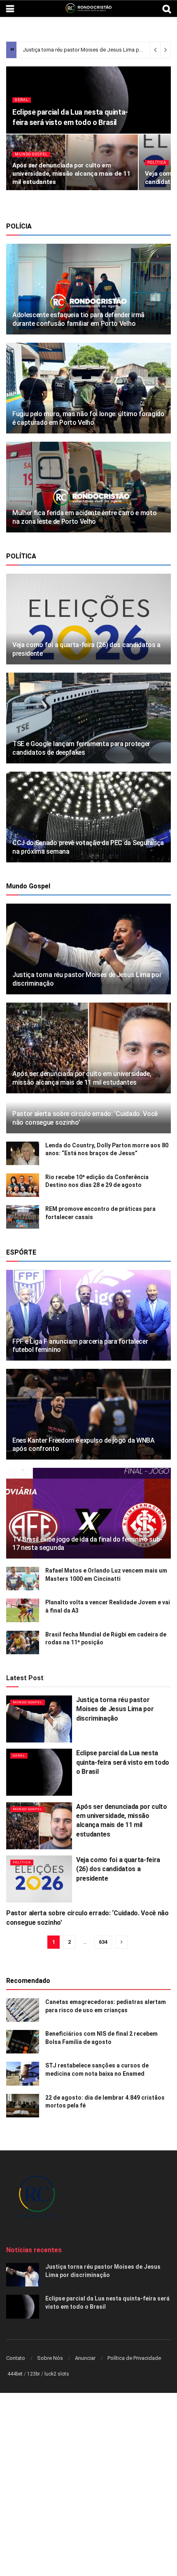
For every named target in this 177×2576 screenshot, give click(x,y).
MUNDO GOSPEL (31, 154)
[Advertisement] (88, 2485)
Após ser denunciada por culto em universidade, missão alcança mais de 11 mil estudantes (71, 174)
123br (34, 2374)
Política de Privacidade (134, 2358)
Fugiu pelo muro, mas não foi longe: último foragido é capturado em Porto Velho (88, 418)
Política (157, 162)
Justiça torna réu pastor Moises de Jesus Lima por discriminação (115, 1709)
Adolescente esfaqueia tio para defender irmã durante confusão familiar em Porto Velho (78, 319)
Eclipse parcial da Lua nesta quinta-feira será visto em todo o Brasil (123, 1762)
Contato (16, 2358)
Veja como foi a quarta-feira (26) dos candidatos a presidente (118, 1869)
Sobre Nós (50, 2358)
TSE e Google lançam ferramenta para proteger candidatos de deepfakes (81, 748)
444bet (15, 2374)
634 (103, 1942)
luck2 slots (57, 2374)
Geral (22, 100)
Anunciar (85, 2358)
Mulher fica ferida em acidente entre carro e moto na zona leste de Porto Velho (84, 517)
